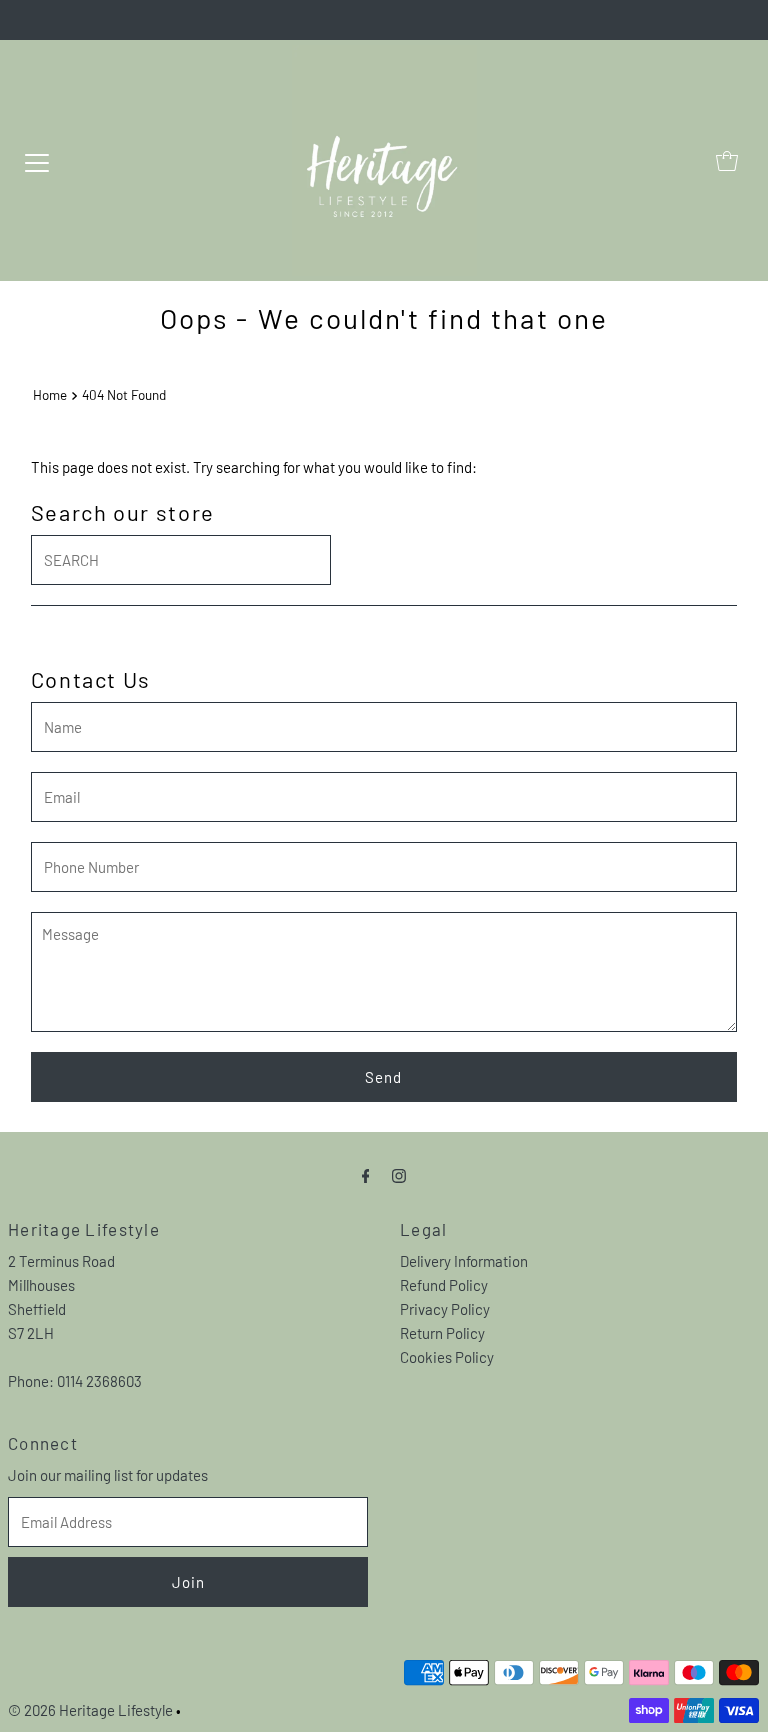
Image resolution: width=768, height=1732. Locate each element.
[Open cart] (727, 161)
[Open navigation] (37, 161)
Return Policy (442, 1333)
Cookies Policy (447, 1357)
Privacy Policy (445, 1309)
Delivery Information (464, 1261)
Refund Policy (444, 1285)
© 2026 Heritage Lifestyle (90, 1710)
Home (50, 394)
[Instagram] (399, 1174)
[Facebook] (366, 1174)
